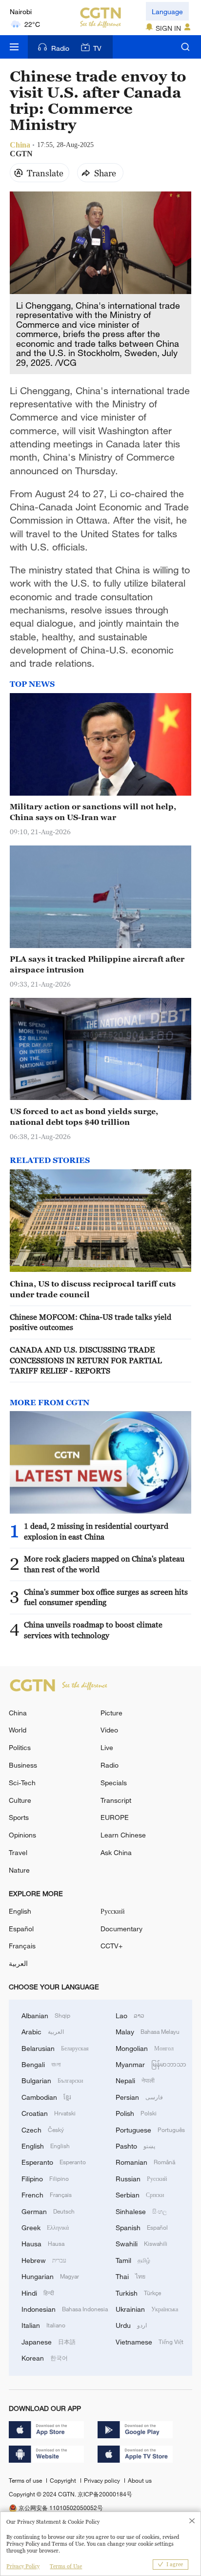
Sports (19, 1817)
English (20, 1911)
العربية (18, 1963)
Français (22, 1946)
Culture (20, 1800)
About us (140, 2480)
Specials (114, 1783)
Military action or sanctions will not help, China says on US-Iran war (93, 812)
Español (21, 1929)
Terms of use (26, 2480)
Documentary (121, 1929)
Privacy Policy (23, 2566)
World (18, 1730)
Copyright (64, 2480)
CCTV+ (111, 1946)
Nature (19, 1870)
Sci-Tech (22, 1783)
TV (97, 48)
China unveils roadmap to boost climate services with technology (93, 1630)
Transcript (116, 1800)
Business (23, 1765)
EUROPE (115, 1817)
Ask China (116, 1852)
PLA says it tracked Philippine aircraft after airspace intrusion (97, 964)
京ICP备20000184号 (105, 2494)
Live (107, 1747)
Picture (111, 1713)
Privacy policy (103, 2480)
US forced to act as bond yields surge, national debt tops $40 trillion (84, 1116)
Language (167, 11)
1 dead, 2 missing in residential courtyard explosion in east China (96, 1531)
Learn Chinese (123, 1835)
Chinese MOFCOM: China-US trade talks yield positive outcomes (90, 1322)
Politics (20, 1747)
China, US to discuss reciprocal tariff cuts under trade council (93, 1289)
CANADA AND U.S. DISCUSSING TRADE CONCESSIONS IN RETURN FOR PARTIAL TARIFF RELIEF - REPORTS (86, 1360)
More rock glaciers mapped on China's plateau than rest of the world (104, 1564)
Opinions (22, 1835)
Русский (113, 1911)
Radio (60, 48)
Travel (18, 1852)
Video (109, 1730)
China (18, 1713)
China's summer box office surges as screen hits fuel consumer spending (106, 1597)
